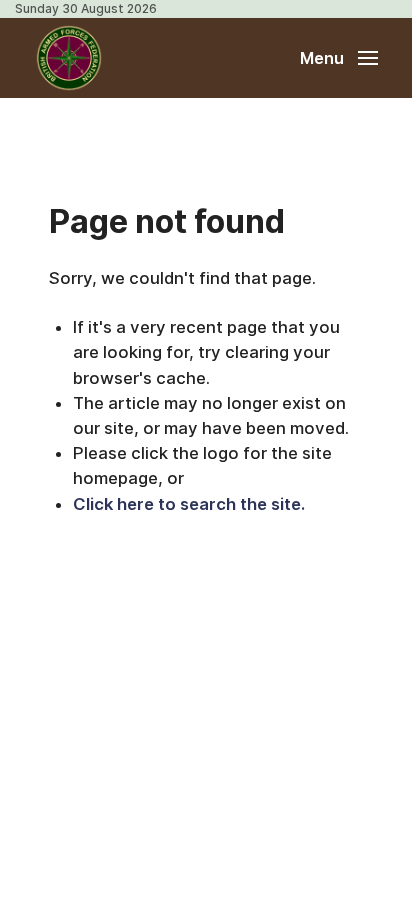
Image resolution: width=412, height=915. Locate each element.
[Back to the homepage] (69, 58)
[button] (339, 58)
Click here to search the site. (189, 504)
